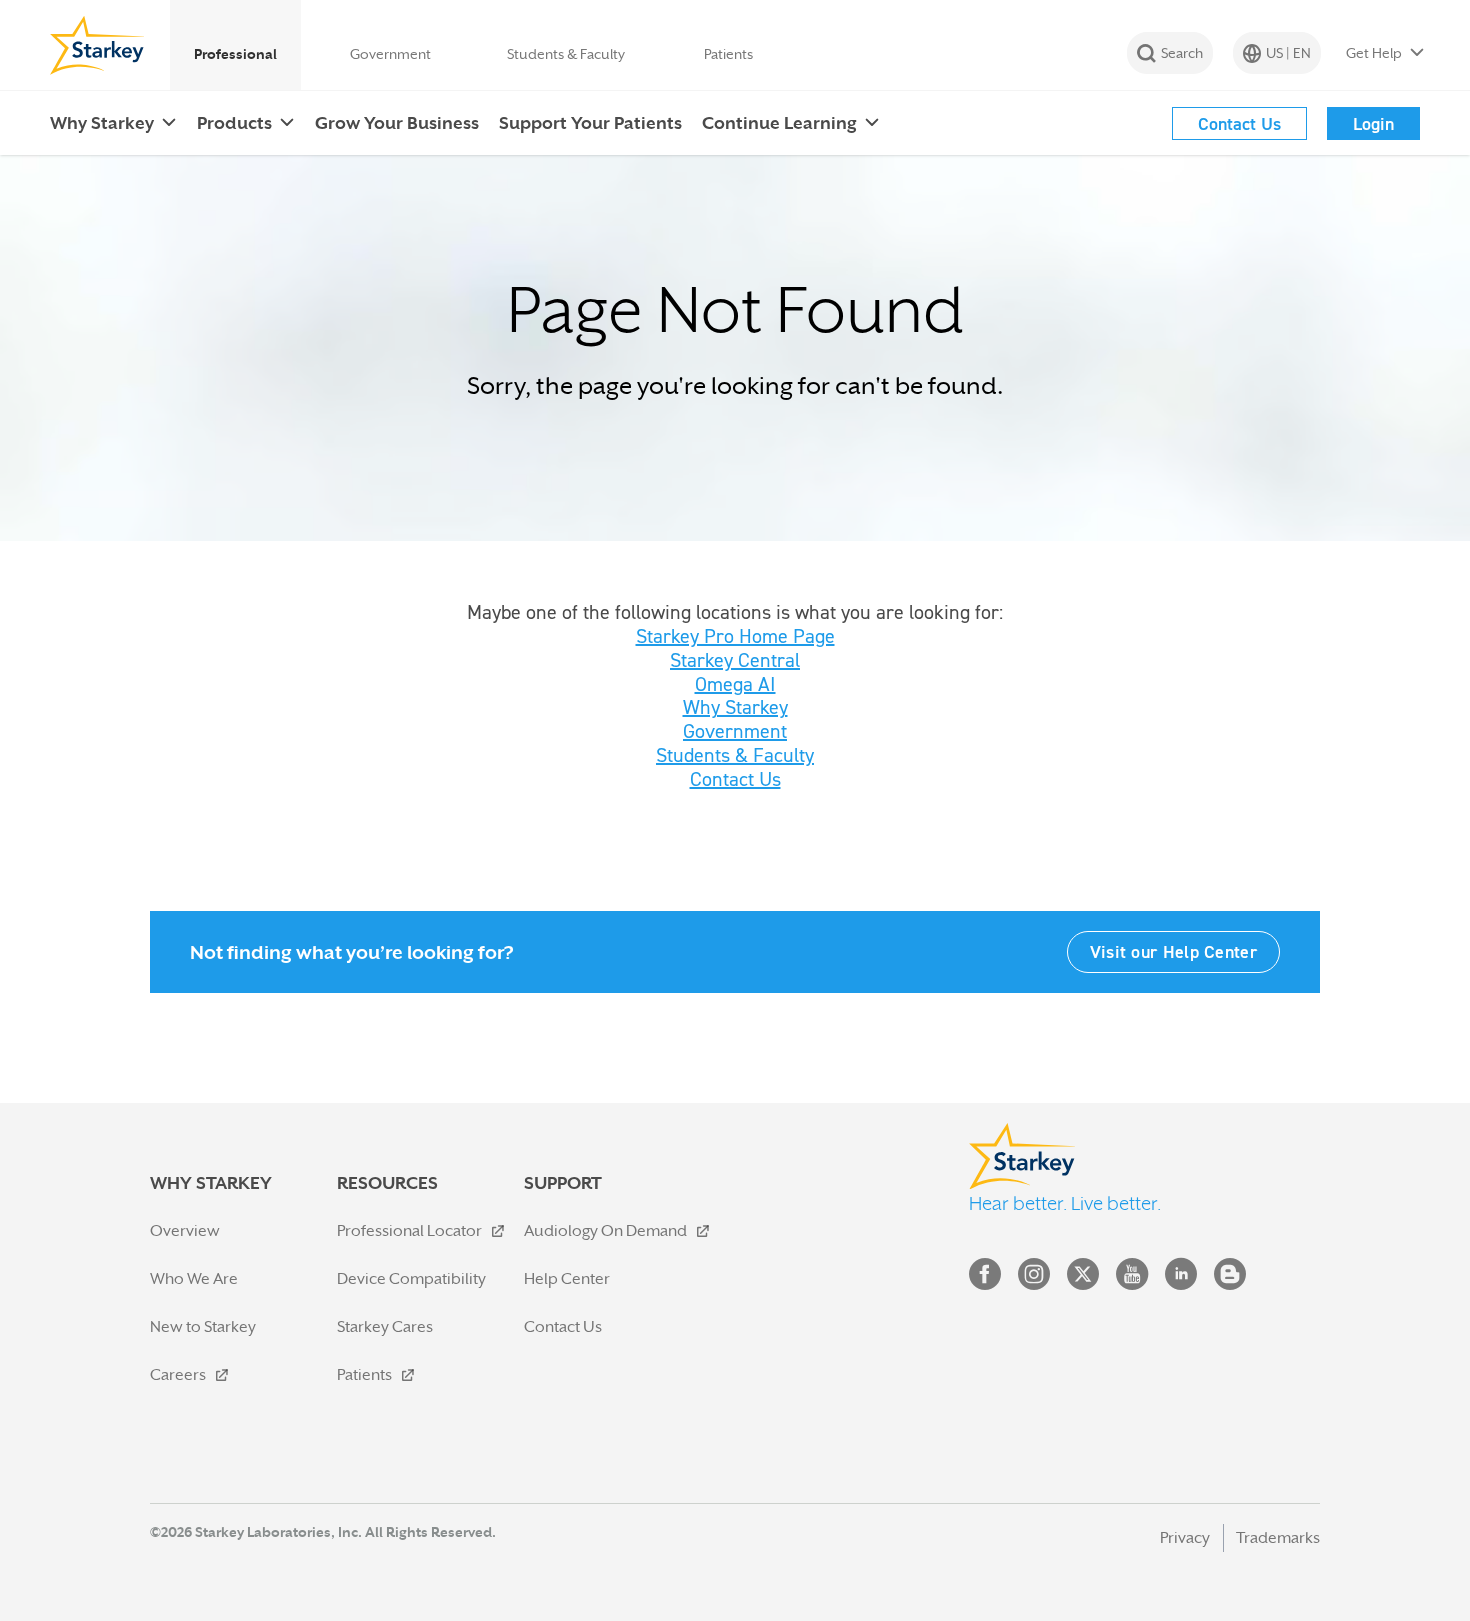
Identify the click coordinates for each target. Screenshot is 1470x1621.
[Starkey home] (97, 45)
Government (735, 731)
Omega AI (735, 684)
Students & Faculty (735, 755)
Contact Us (735, 779)
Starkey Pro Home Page (735, 636)
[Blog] (1230, 1278)
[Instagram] (1034, 1278)
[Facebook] (985, 1278)
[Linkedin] (1181, 1278)
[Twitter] (1083, 1278)
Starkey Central (735, 660)
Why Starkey (735, 707)
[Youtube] (1132, 1278)
